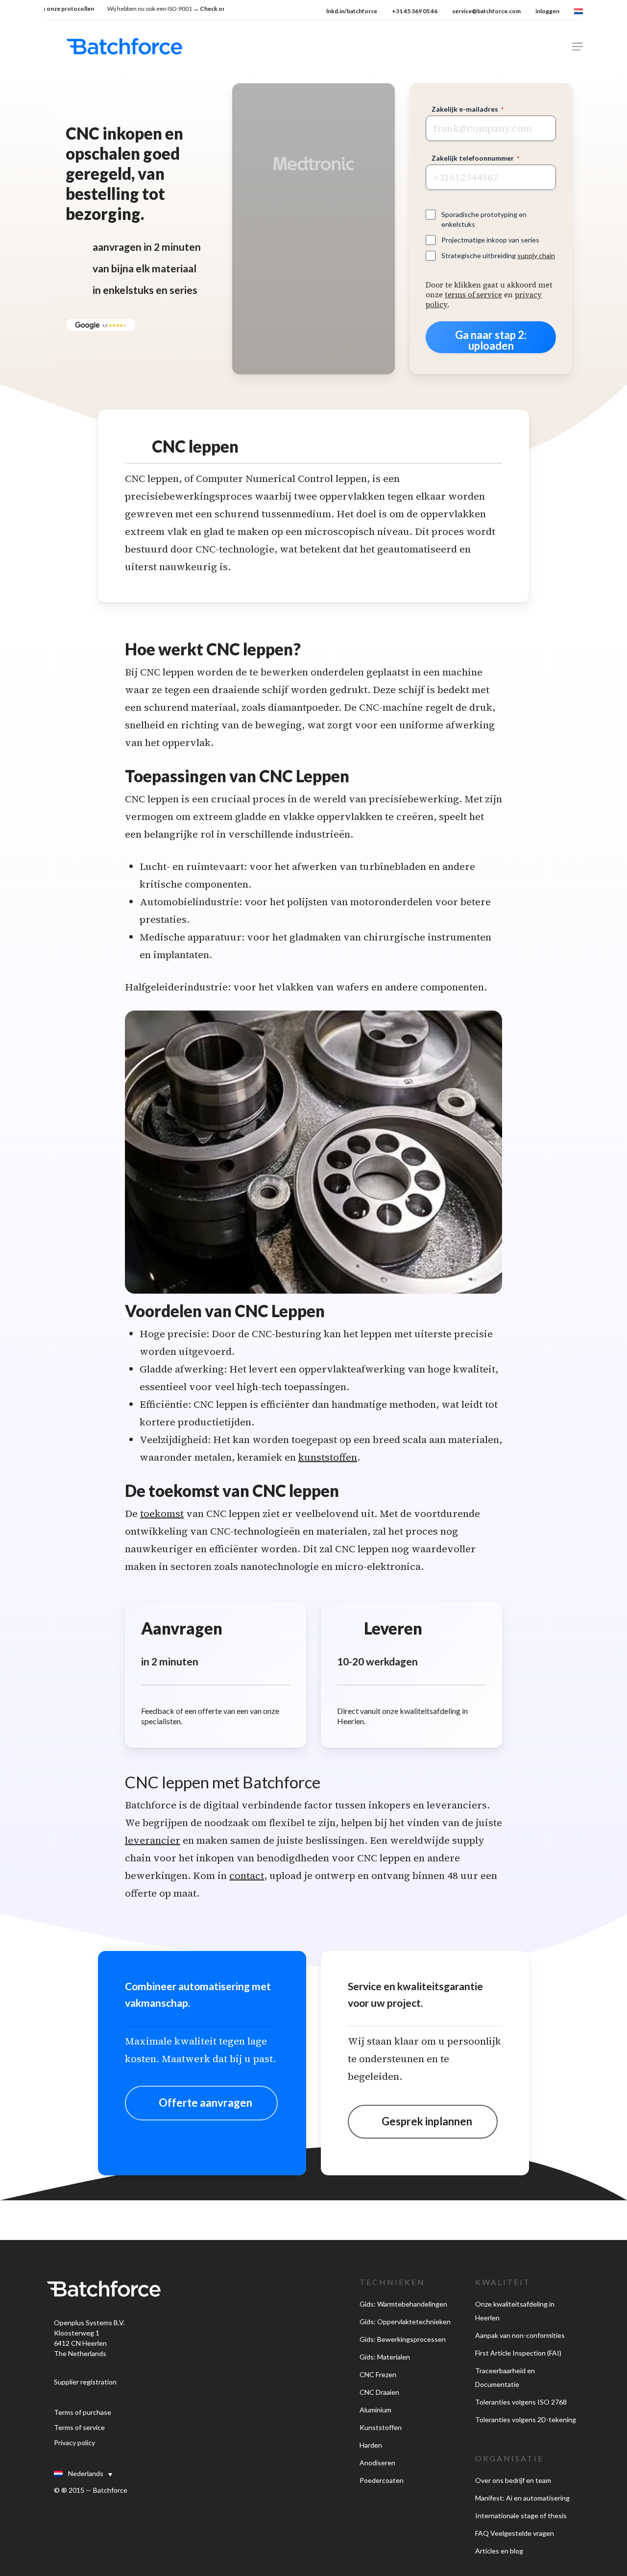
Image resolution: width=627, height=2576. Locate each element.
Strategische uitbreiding (498, 255)
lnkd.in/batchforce (352, 11)
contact (247, 1876)
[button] (578, 47)
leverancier (153, 1840)
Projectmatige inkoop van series (490, 240)
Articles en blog (499, 2551)
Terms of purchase (83, 2412)
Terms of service (79, 2427)
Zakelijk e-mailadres (468, 109)
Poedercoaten (382, 2480)
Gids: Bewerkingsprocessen (403, 2339)
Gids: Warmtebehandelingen (403, 2304)
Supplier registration (85, 2382)
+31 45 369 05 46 (415, 11)
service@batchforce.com (486, 11)
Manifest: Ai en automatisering (522, 2498)
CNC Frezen (378, 2374)
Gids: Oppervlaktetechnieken (405, 2322)
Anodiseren (377, 2463)
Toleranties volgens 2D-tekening (526, 2420)
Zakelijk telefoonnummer (475, 158)
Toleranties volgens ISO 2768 (521, 2402)
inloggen (547, 11)
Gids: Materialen (385, 2357)
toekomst (162, 1514)
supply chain (536, 255)
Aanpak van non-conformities (520, 2335)
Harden (371, 2445)
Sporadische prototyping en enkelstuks (484, 219)
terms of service (473, 295)
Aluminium (375, 2410)
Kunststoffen (381, 2427)
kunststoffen (328, 1457)
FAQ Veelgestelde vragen (515, 2533)
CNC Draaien (379, 2392)
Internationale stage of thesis (521, 2516)
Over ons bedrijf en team (513, 2480)
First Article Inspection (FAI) (518, 2353)
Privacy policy (74, 2443)
